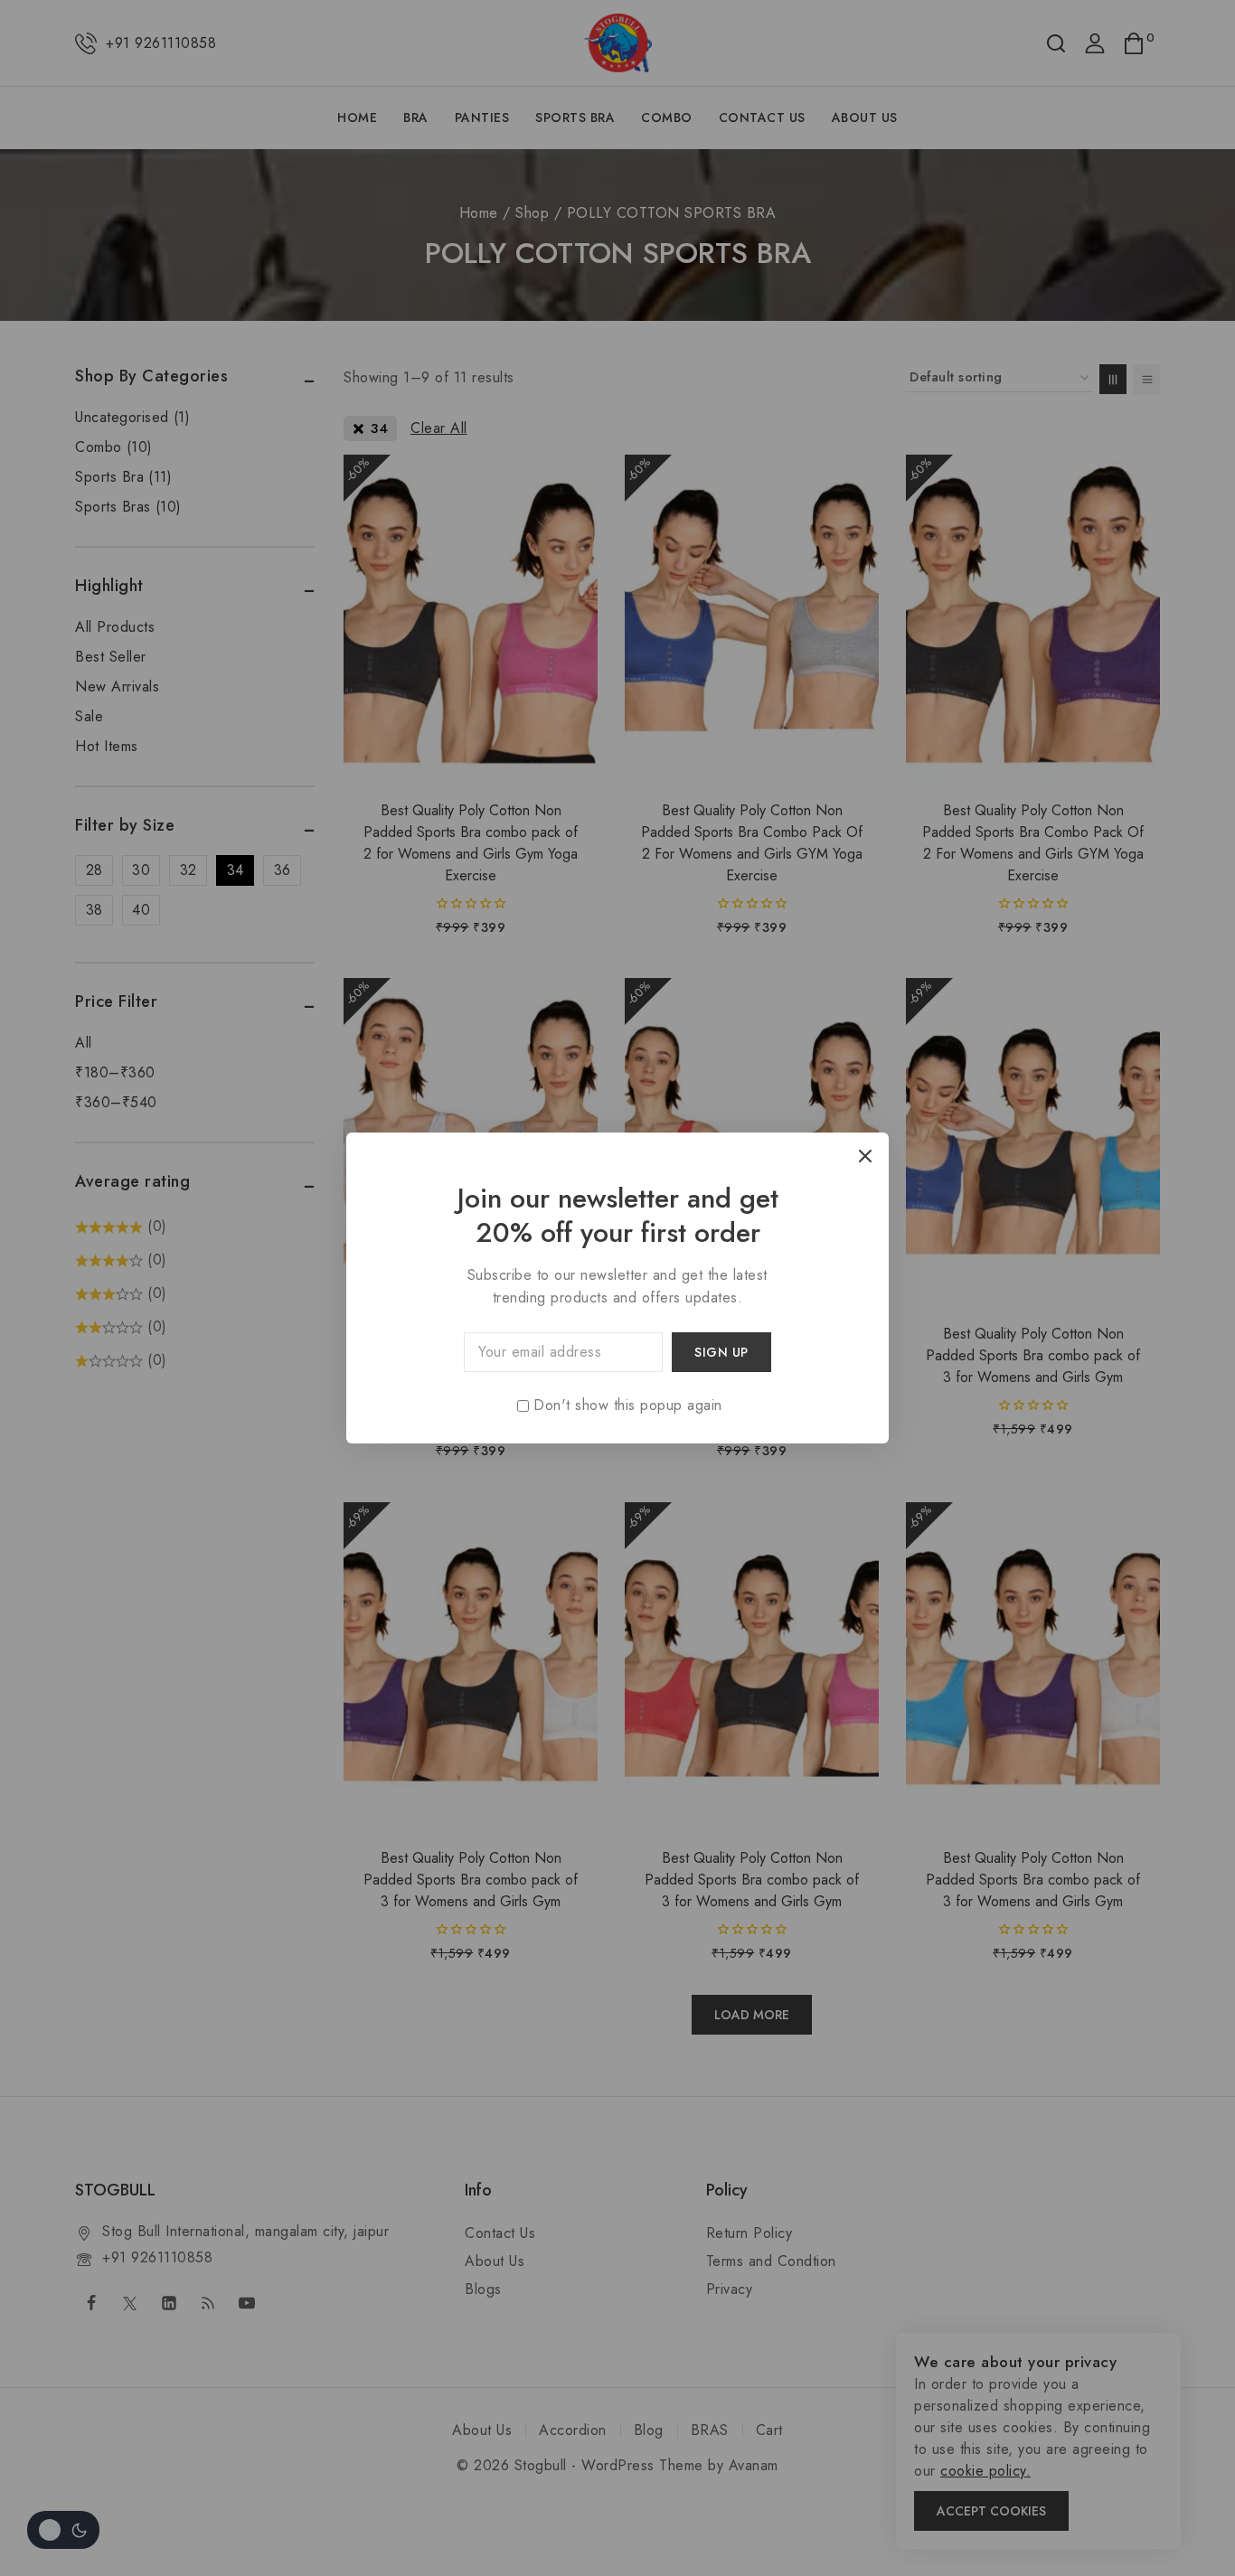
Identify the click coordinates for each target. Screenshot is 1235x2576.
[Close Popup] (866, 1156)
